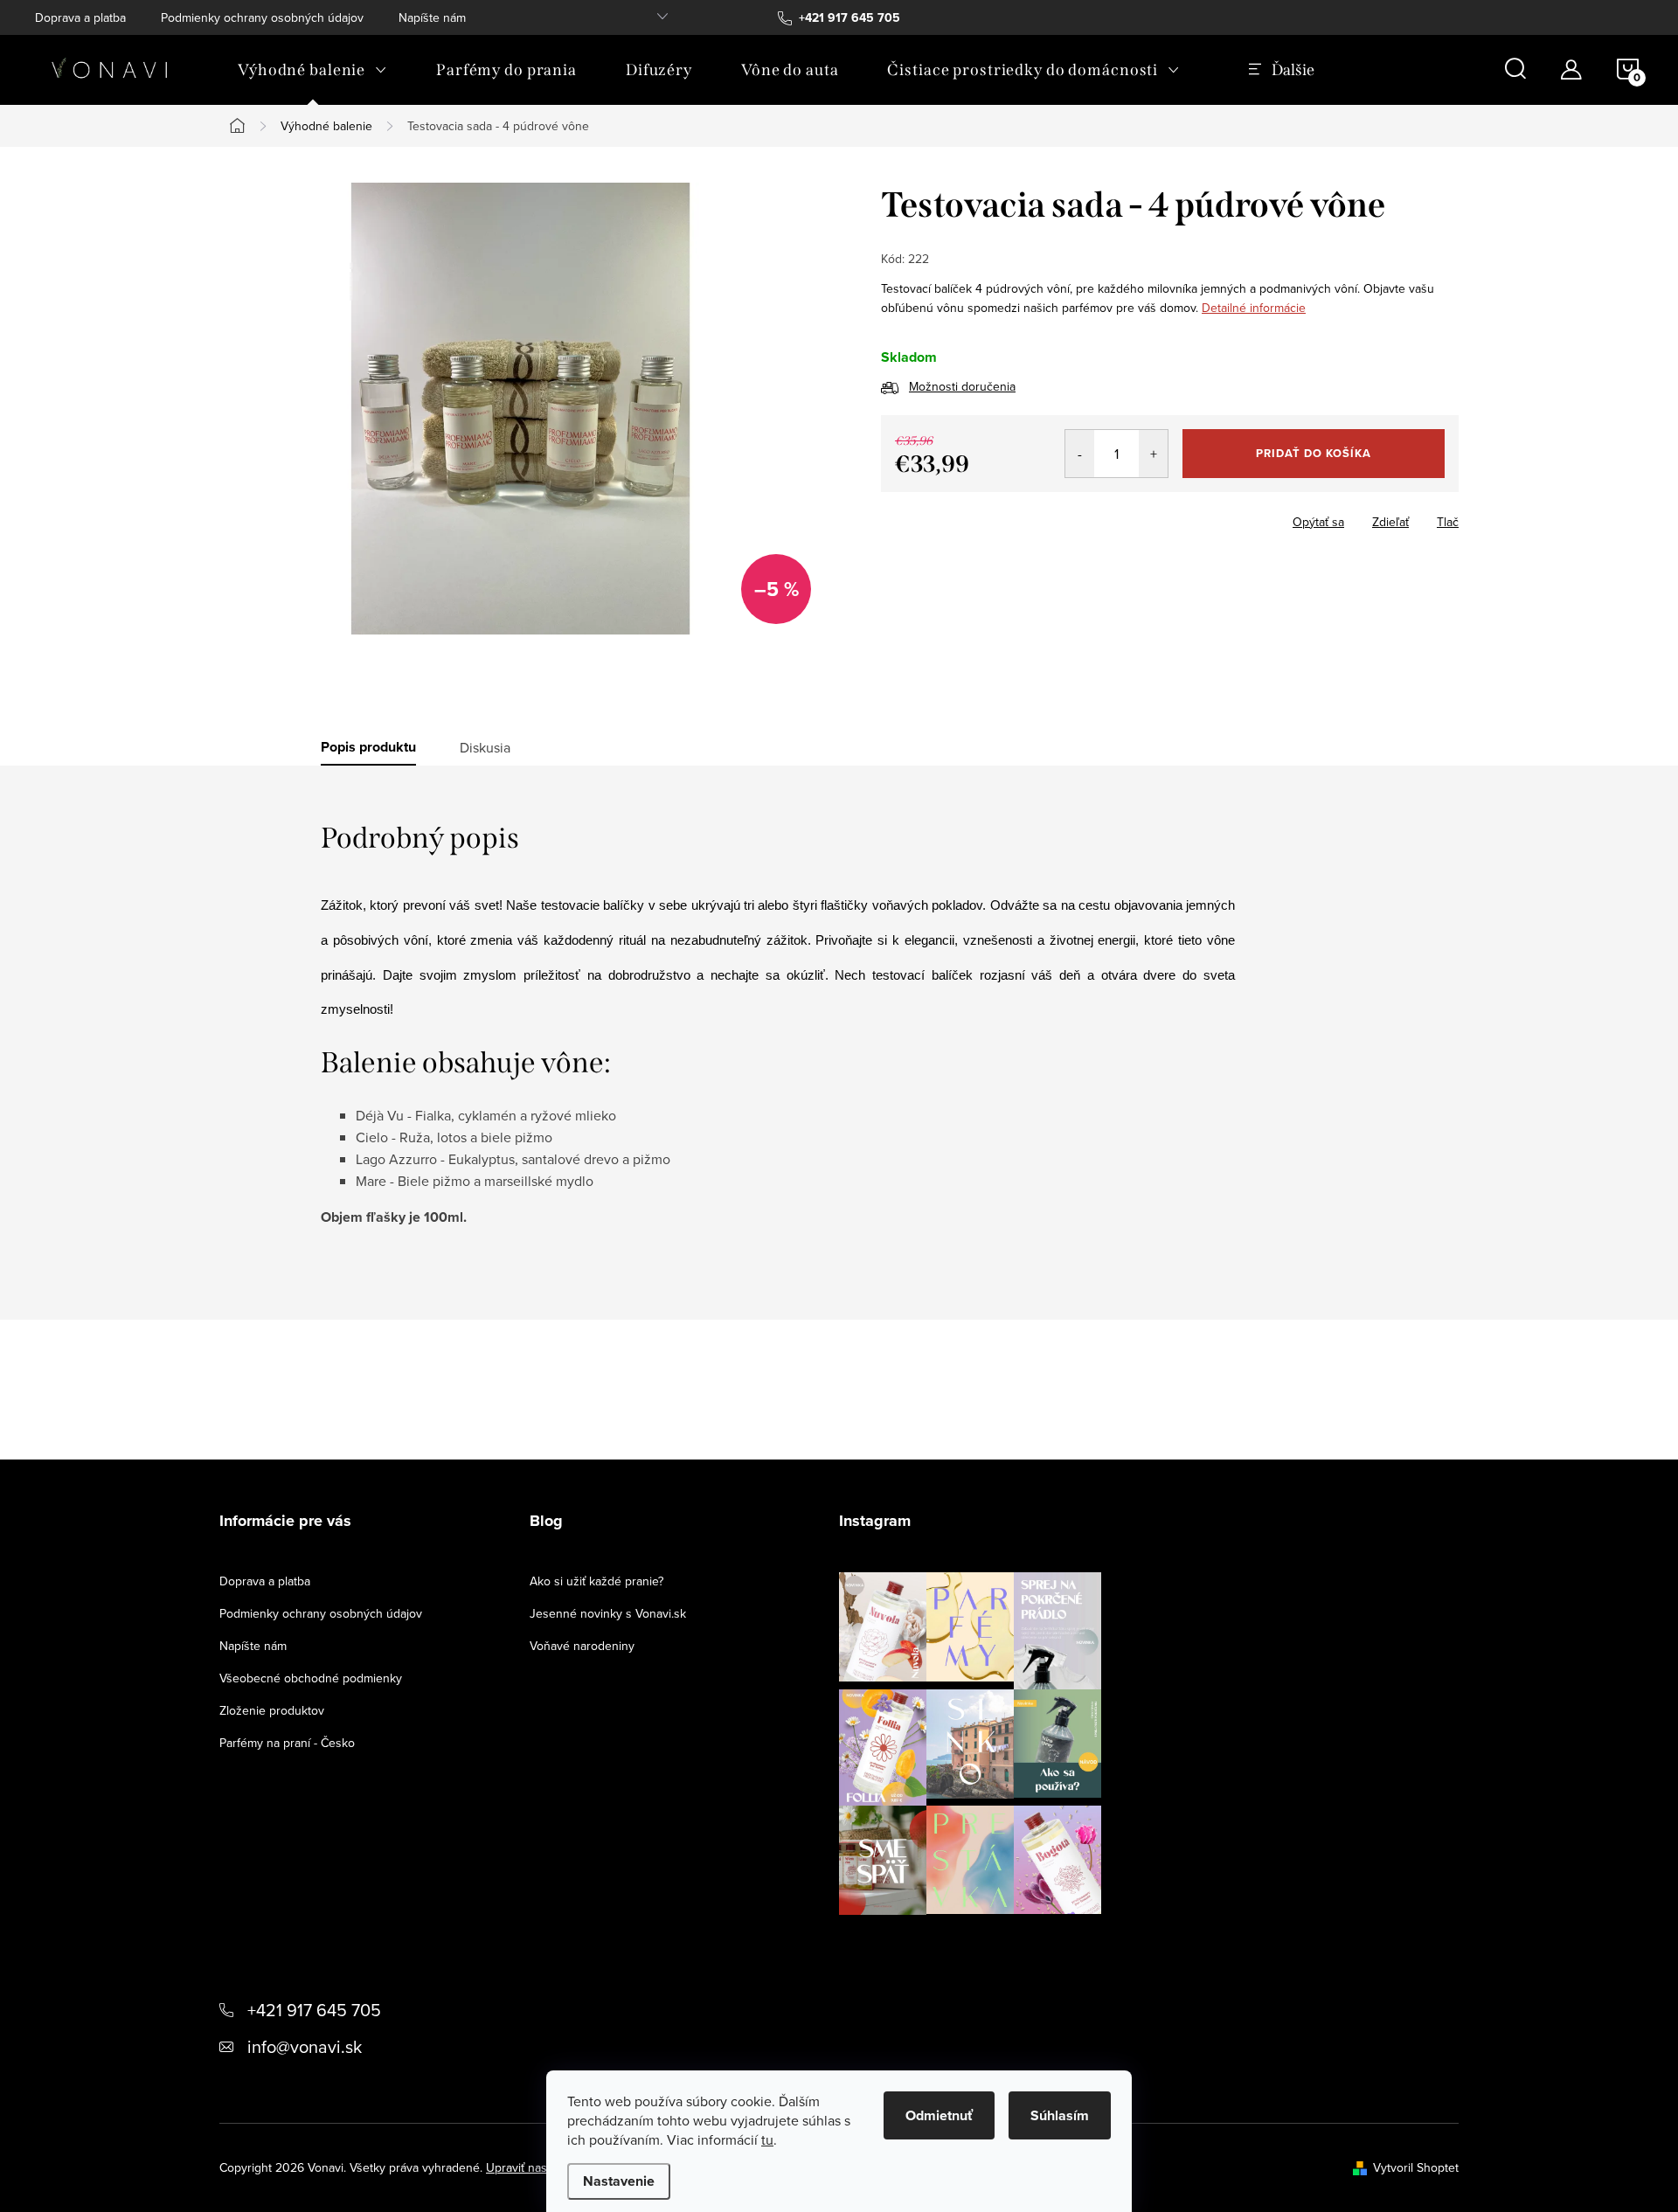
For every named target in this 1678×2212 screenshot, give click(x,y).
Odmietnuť (939, 2115)
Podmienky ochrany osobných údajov (262, 17)
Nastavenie (619, 2181)
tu (767, 2139)
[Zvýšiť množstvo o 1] (1153, 454)
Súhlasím (1060, 2115)
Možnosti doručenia (962, 386)
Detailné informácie (1254, 308)
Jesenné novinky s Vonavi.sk (608, 1613)
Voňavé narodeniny (582, 1646)
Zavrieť (1003, 517)
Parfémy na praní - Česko (287, 1743)
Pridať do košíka (1314, 453)
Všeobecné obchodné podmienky (311, 1678)
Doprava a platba (80, 17)
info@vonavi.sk (305, 2046)
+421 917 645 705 (314, 2010)
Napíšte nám (432, 17)
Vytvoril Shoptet (1416, 2167)
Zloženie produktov (272, 1710)
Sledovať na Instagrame (984, 1942)
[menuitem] (312, 70)
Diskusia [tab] (485, 747)
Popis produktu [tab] (368, 747)
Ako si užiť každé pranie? (596, 1581)
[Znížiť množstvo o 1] (1080, 454)
